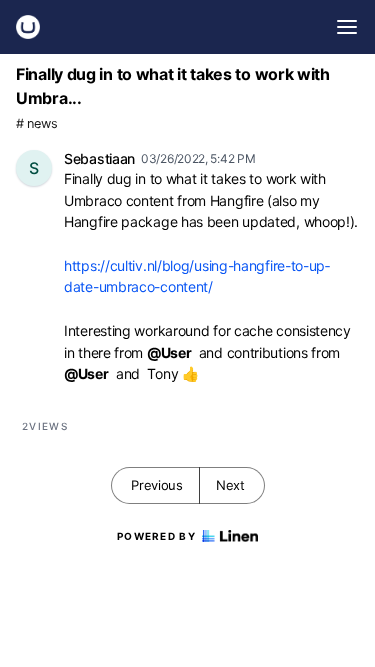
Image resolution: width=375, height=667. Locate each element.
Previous (157, 485)
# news (36, 123)
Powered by (156, 536)
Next (230, 485)
